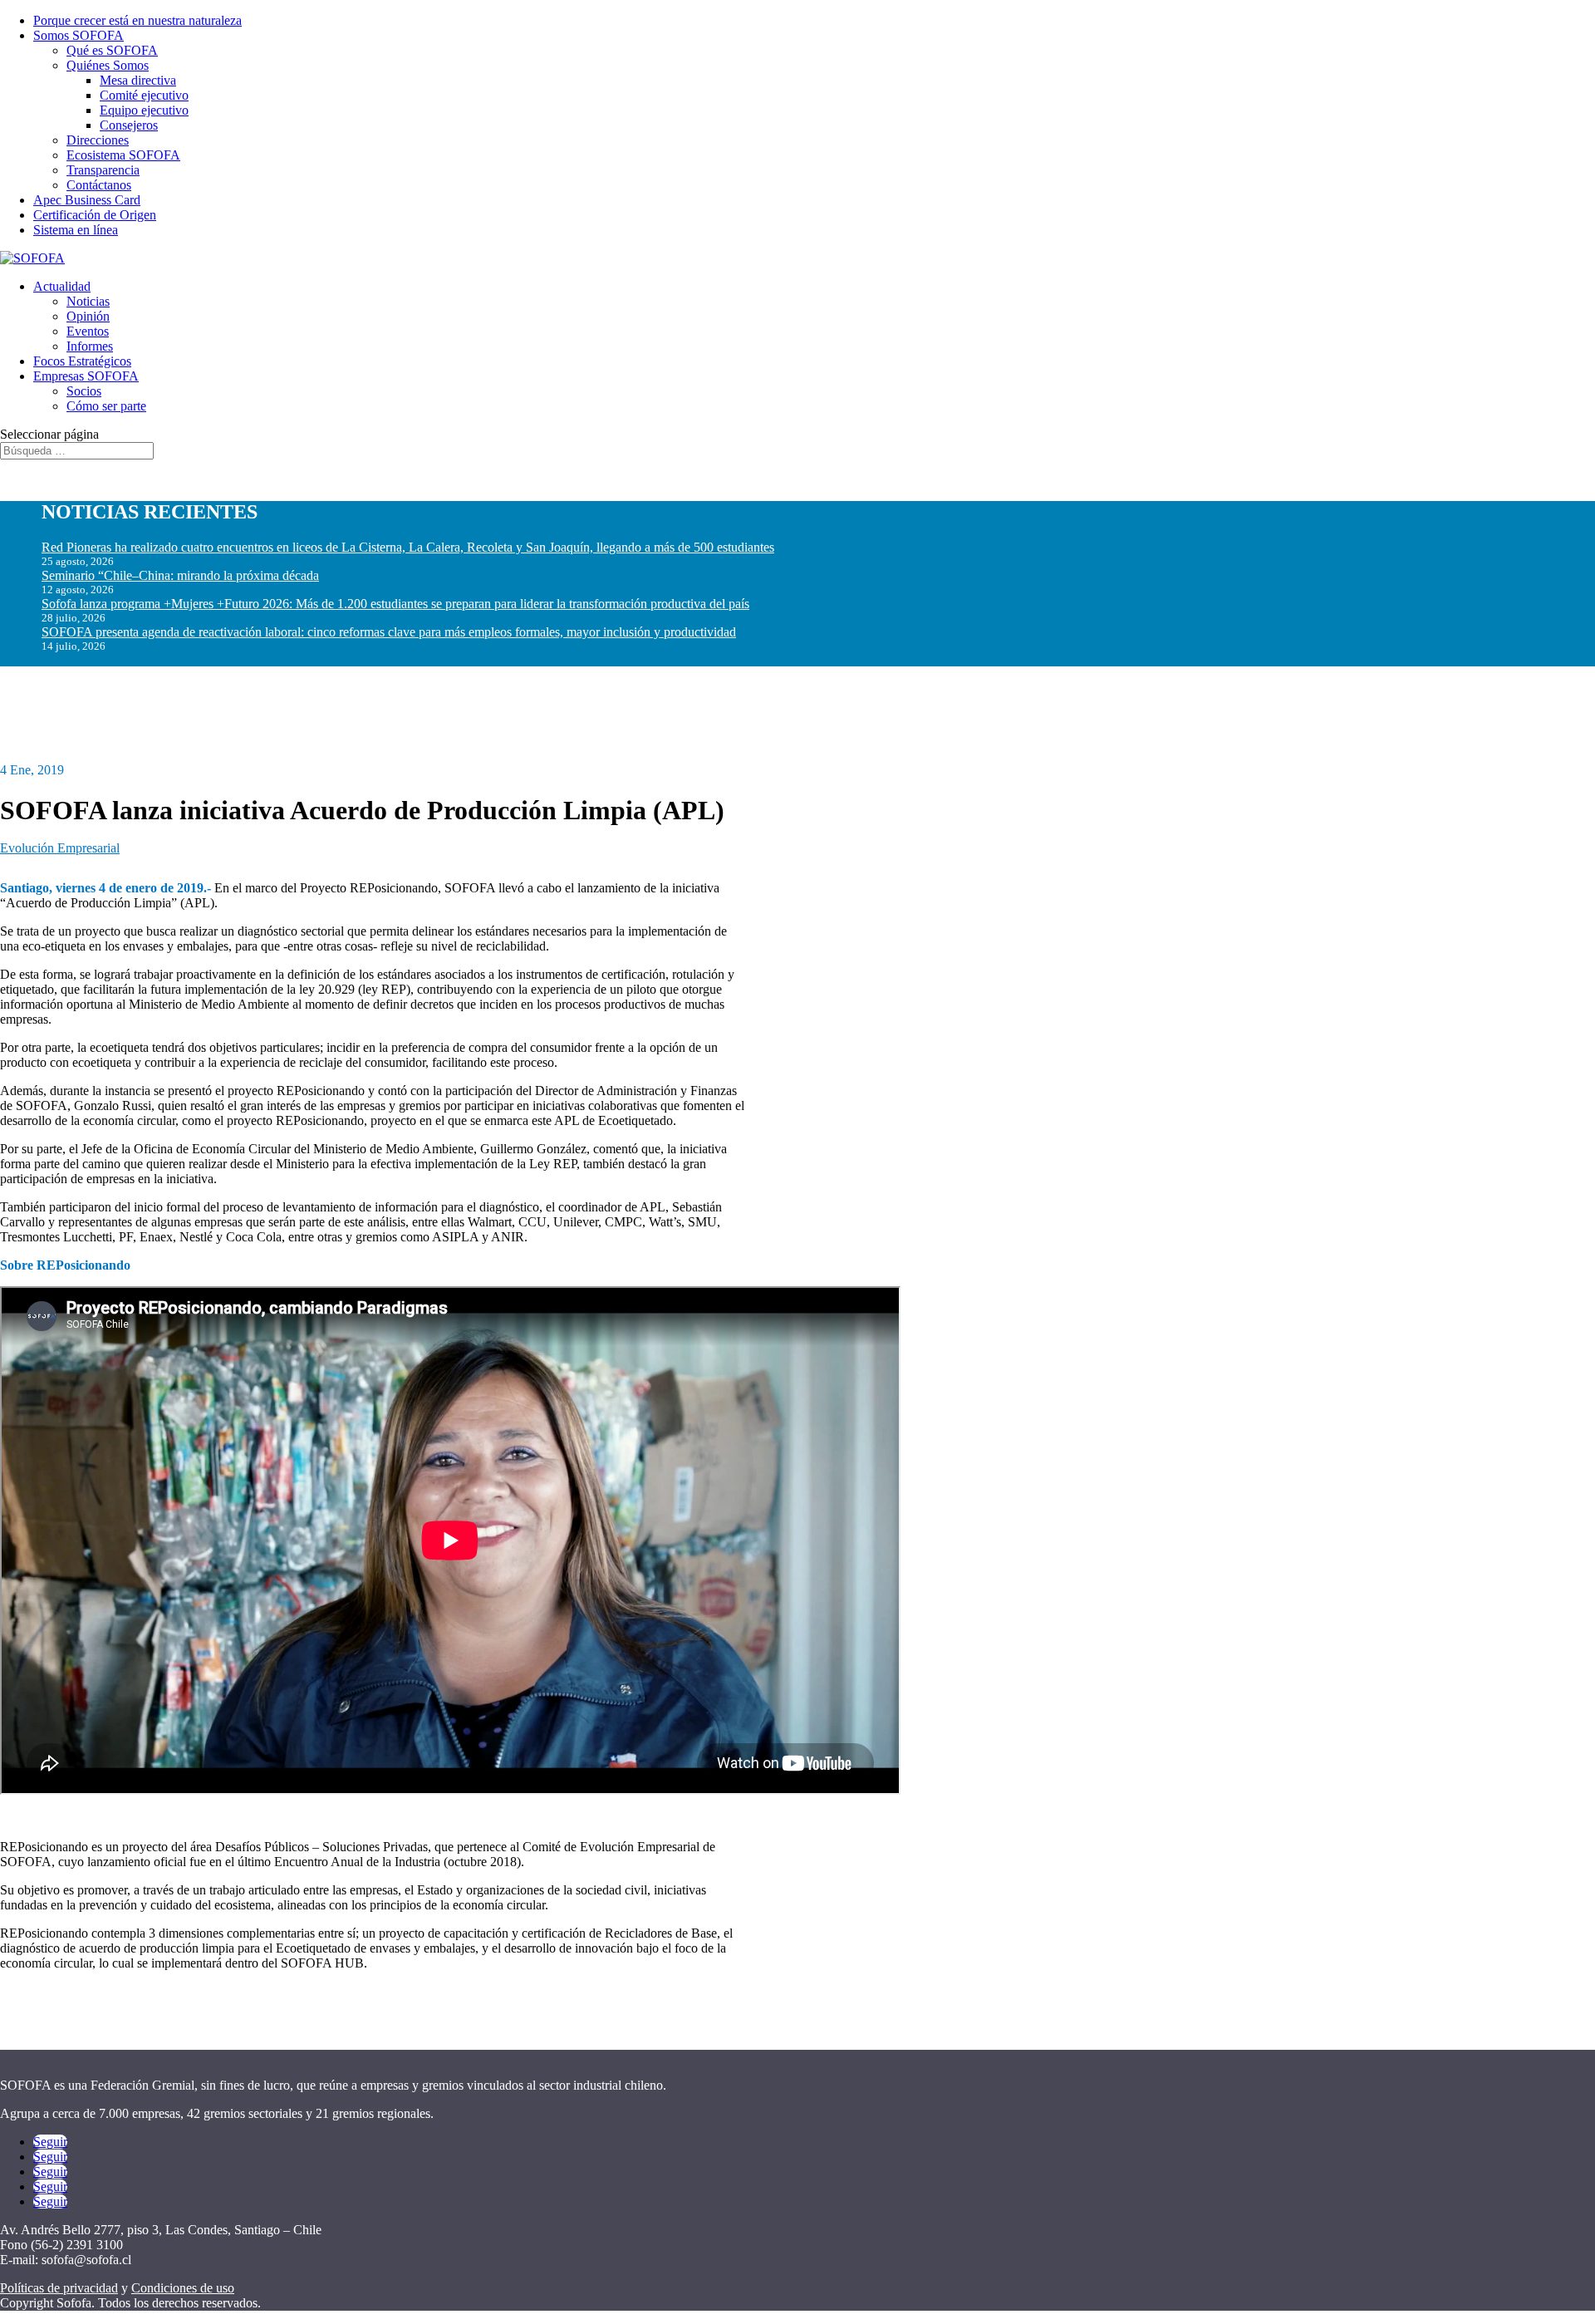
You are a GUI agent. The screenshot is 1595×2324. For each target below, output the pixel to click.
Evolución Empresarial (60, 848)
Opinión (88, 316)
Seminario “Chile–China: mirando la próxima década (180, 575)
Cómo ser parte (106, 406)
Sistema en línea (76, 230)
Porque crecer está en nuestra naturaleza (137, 20)
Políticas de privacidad (59, 2288)
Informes (90, 346)
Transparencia (103, 170)
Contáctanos (99, 185)
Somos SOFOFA (79, 35)
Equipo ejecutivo (144, 110)
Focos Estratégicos (82, 361)
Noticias (88, 301)
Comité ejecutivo (144, 95)
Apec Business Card (87, 200)
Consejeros (129, 125)
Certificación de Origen (95, 215)
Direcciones (98, 140)
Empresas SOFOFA (86, 376)
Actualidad (62, 286)
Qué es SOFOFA (112, 50)
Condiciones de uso (183, 2288)
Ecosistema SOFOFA (123, 155)
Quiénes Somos (108, 65)
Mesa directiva (138, 80)
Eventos (88, 331)
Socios (84, 391)
